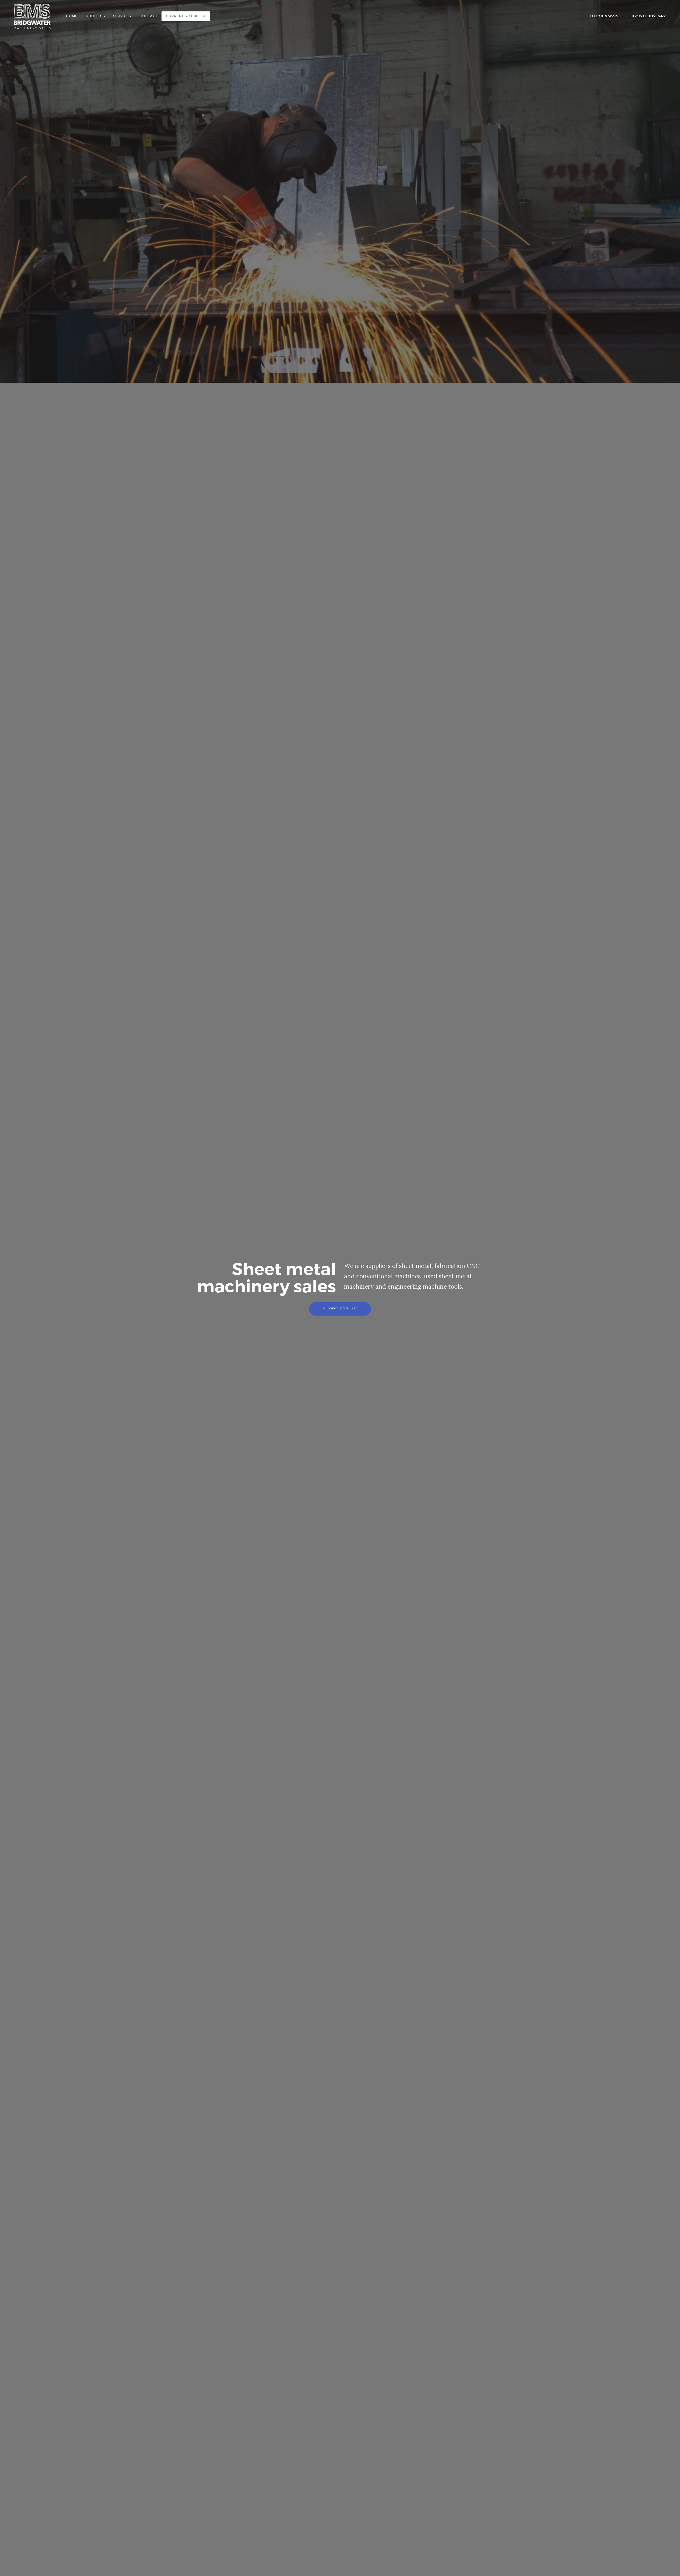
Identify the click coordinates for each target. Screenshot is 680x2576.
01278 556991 (605, 16)
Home (72, 16)
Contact (148, 16)
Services (122, 16)
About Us (95, 16)
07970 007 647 (649, 16)
